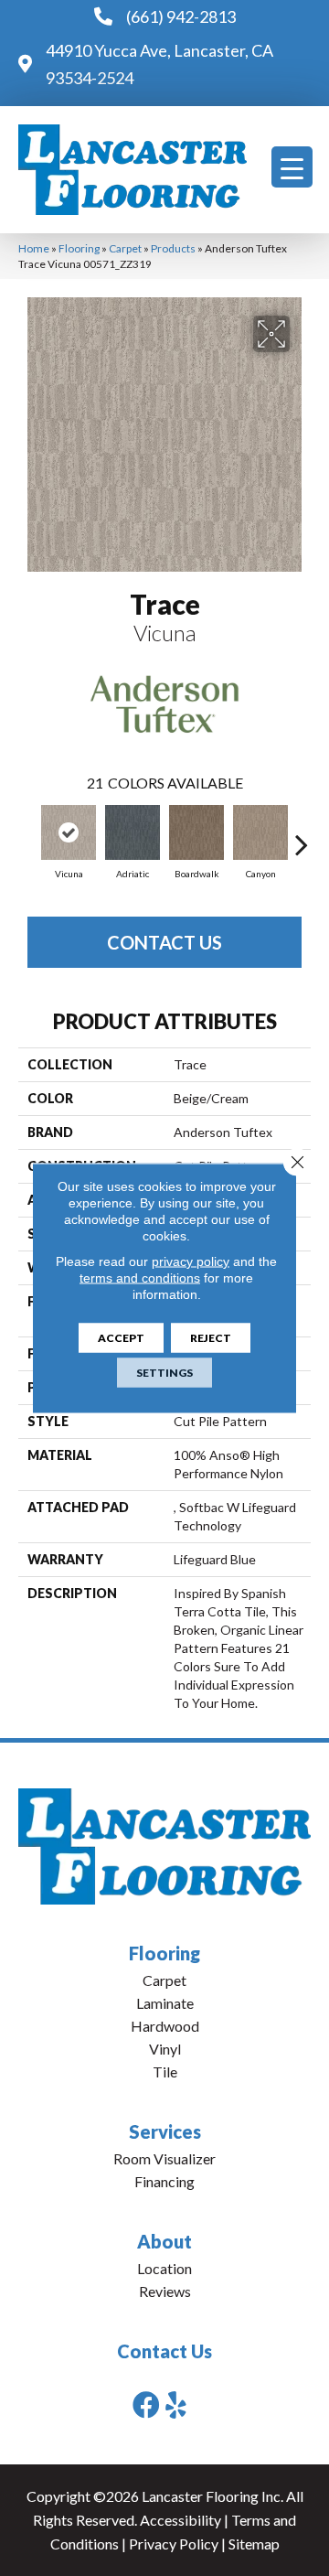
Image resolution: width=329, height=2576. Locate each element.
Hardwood (165, 2026)
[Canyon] (260, 832)
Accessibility (180, 2520)
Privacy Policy (174, 2544)
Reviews (165, 2291)
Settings (164, 1373)
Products (173, 248)
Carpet (125, 248)
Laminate (165, 2003)
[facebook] (146, 2404)
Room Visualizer (164, 2158)
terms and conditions (140, 1278)
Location (164, 2268)
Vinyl (165, 2049)
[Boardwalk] (196, 832)
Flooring (79, 248)
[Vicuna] (69, 832)
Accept (121, 1338)
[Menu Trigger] (292, 167)
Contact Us (164, 942)
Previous (27, 835)
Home (34, 248)
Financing (164, 2181)
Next (302, 835)
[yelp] (176, 2404)
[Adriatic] (133, 832)
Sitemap (254, 2544)
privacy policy (191, 1261)
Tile (165, 2072)
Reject (211, 1338)
